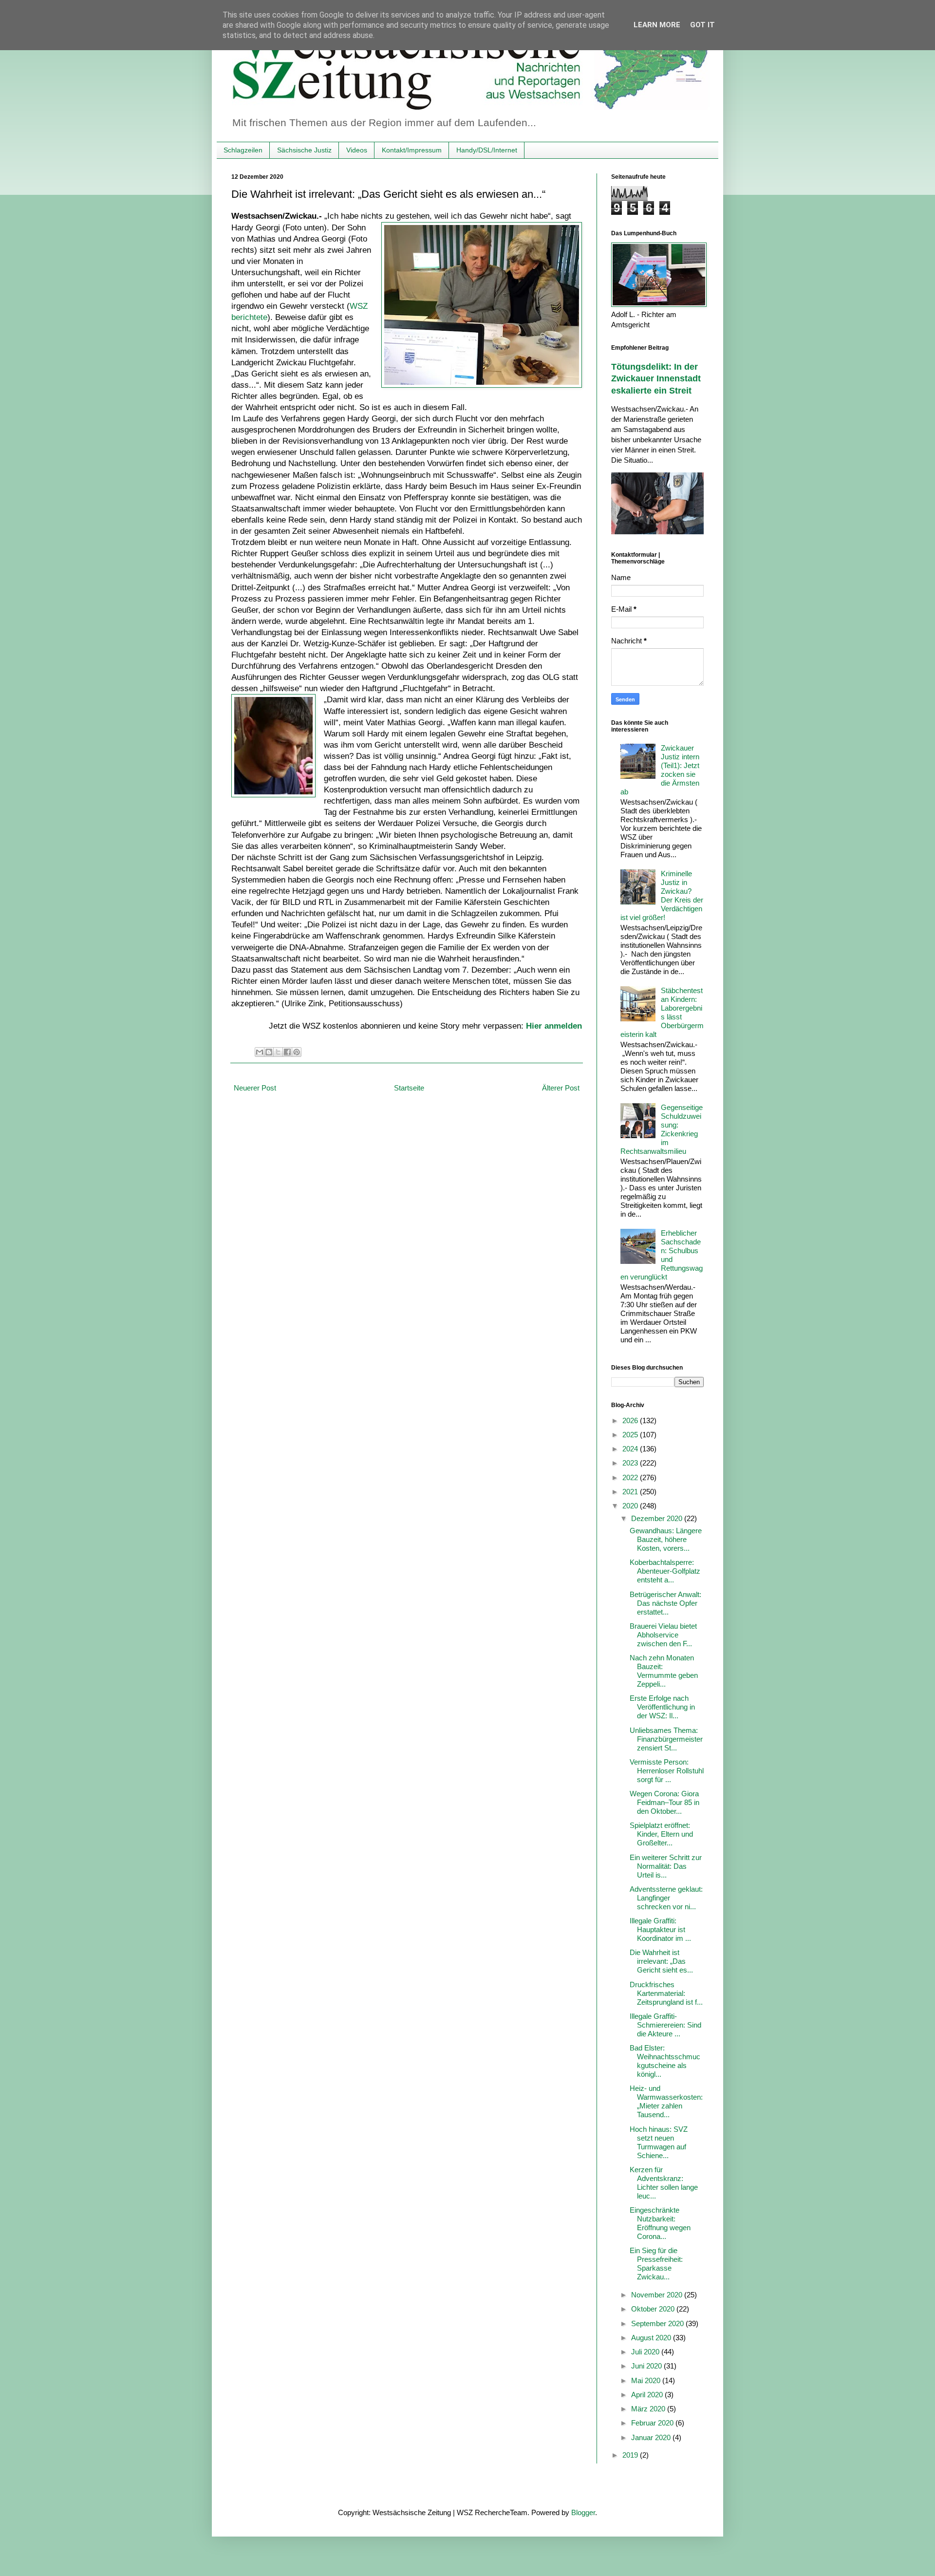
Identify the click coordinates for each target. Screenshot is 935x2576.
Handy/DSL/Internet (487, 150)
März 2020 (649, 2409)
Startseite (409, 1088)
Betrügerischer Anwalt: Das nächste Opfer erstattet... (665, 1603)
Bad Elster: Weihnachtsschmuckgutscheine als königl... (665, 2061)
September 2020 (658, 2323)
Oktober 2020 (654, 2309)
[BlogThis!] (269, 1052)
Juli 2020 (646, 2352)
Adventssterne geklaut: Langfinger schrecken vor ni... (666, 1898)
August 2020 (652, 2338)
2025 (631, 1435)
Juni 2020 (647, 2366)
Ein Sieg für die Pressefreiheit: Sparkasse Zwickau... (656, 2264)
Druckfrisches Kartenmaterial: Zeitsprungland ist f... (666, 1993)
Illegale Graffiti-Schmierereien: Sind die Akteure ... (665, 2025)
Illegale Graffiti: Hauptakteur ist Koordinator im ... (660, 1929)
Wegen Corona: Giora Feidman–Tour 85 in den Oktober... (664, 1802)
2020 (631, 1506)
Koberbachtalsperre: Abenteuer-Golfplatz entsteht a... (665, 1571)
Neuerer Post (255, 1088)
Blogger (583, 2512)
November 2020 (658, 2295)
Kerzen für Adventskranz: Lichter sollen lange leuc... (664, 2183)
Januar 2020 (652, 2437)
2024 (631, 1449)
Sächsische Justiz (304, 150)
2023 (631, 1463)
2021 (631, 1492)
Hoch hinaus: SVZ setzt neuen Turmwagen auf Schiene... (659, 2142)
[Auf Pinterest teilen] (297, 1052)
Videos (357, 150)
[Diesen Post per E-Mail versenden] (260, 1052)
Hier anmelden (554, 1026)
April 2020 (648, 2395)
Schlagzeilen (243, 150)
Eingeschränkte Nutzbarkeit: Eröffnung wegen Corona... (660, 2223)
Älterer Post (561, 1088)
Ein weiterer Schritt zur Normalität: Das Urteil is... (666, 1866)
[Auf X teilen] (278, 1052)
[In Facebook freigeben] (287, 1052)
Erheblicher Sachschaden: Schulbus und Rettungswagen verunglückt (662, 1255)
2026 (631, 1420)
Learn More (657, 25)
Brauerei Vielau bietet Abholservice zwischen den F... (663, 1635)
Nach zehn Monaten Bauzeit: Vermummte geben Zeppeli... (664, 1671)
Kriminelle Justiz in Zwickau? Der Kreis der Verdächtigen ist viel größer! (662, 895)
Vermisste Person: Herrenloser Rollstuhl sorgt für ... (667, 1771)
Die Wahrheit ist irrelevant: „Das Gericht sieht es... (661, 1961)
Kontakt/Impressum (412, 150)
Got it (702, 25)
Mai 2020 (647, 2380)
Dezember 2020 (658, 1518)
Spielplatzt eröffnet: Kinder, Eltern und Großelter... (661, 1834)
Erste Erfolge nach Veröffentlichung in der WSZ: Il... (662, 1707)
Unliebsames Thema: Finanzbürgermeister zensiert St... (666, 1739)
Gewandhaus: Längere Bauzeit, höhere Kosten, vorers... (666, 1539)
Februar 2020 (653, 2423)
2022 (631, 1477)
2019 (631, 2455)
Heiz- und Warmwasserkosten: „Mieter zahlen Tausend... (666, 2101)
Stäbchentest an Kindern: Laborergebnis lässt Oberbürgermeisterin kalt (662, 1012)
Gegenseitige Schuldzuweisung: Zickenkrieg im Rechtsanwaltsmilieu (662, 1129)
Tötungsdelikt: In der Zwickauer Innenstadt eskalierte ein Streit (656, 379)
